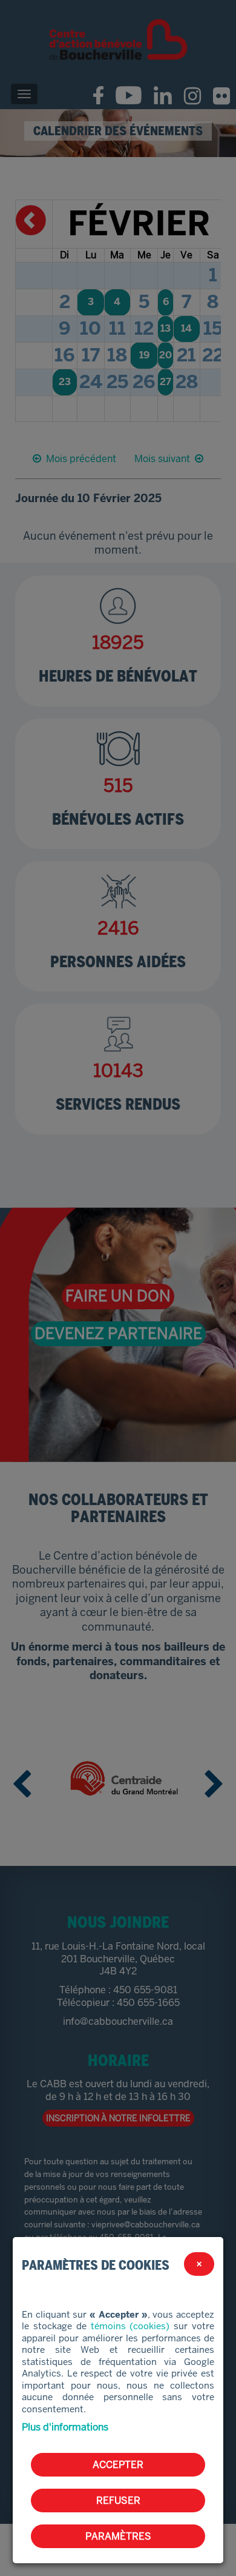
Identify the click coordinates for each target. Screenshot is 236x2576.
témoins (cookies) (130, 2326)
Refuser (118, 2501)
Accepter (118, 2465)
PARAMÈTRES (118, 2536)
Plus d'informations (65, 2427)
